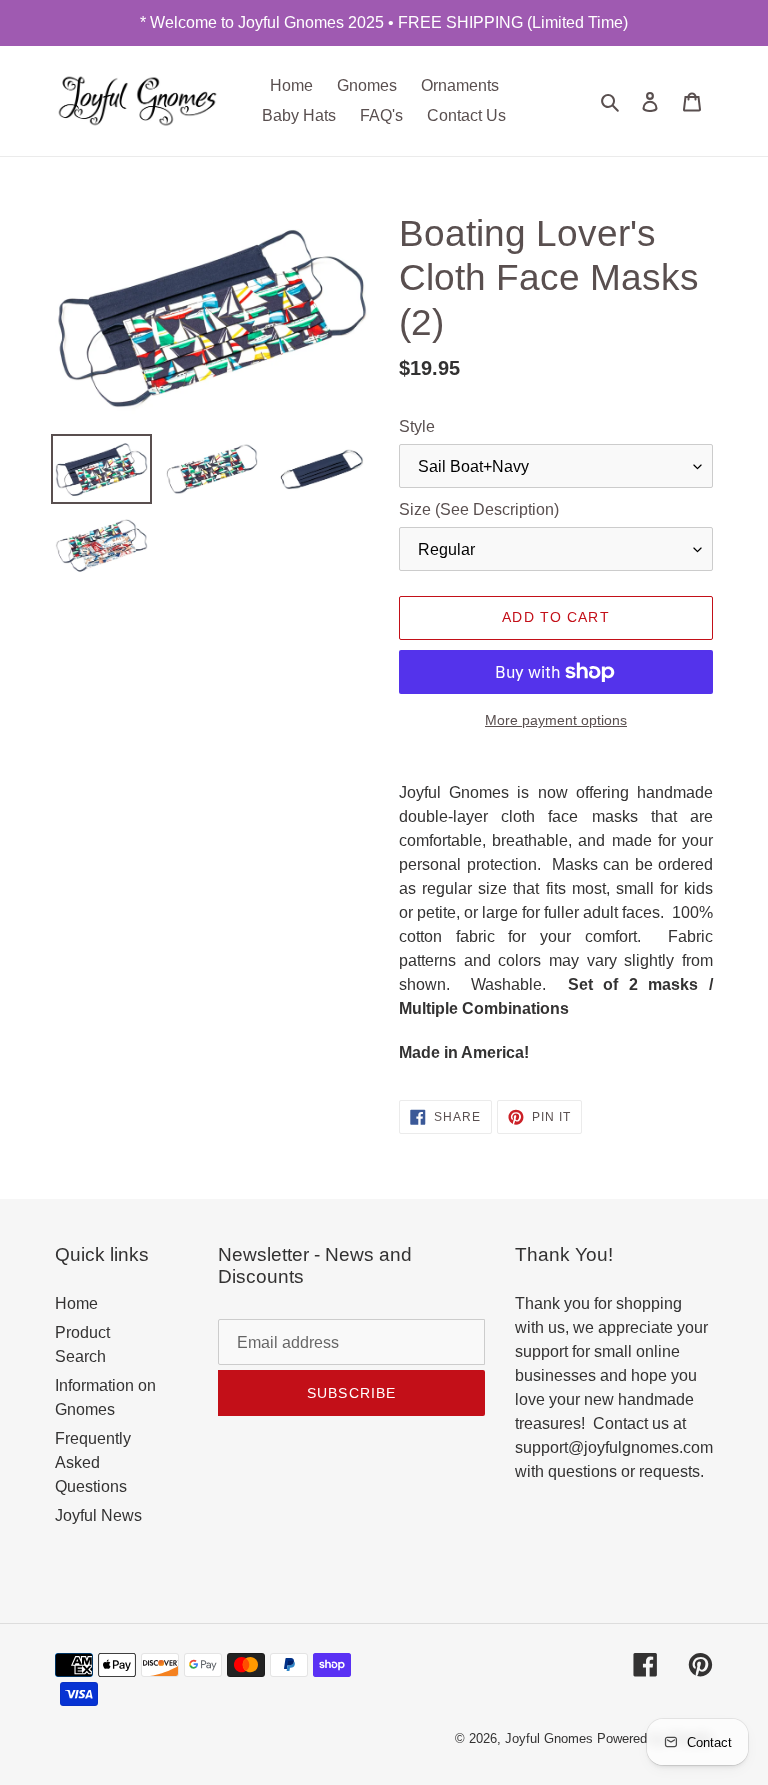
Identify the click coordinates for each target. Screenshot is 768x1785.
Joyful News (98, 1515)
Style (417, 426)
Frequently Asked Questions (93, 1462)
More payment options (556, 720)
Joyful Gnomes (549, 1738)
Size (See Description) (479, 509)
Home (76, 1303)
